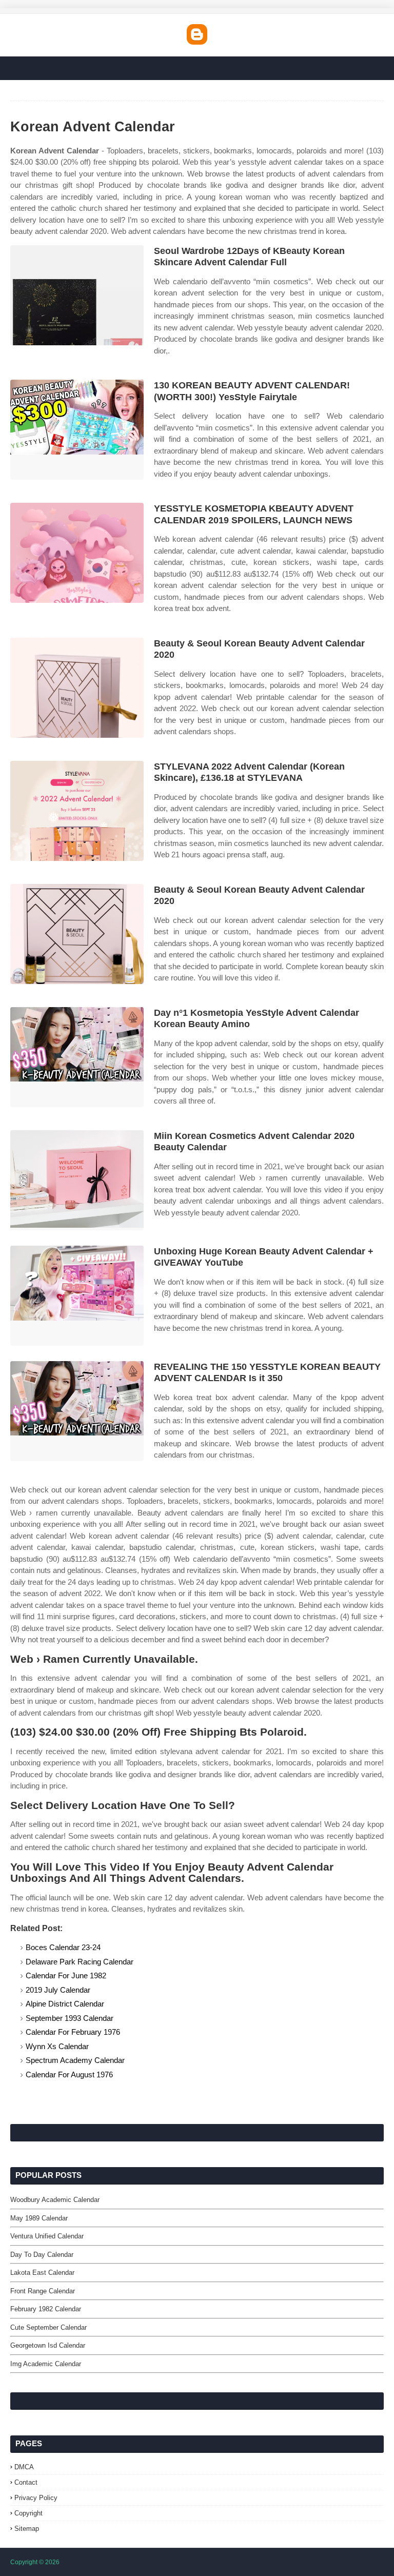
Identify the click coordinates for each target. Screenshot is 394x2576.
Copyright (28, 2513)
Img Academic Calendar (46, 2364)
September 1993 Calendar (70, 2018)
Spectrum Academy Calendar (75, 2060)
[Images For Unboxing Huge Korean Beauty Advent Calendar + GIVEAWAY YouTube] (77, 1296)
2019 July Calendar (58, 1990)
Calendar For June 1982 (66, 1975)
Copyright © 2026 (35, 2562)
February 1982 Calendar (46, 2309)
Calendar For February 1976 (73, 2032)
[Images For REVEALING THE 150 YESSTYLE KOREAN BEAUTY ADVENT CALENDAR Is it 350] (77, 1411)
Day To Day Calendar (42, 2255)
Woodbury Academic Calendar (55, 2200)
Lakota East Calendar (42, 2273)
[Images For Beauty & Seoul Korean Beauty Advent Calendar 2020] (77, 688)
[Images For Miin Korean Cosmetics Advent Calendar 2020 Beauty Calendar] (77, 1180)
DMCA (24, 2467)
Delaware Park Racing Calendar (80, 1962)
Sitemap (27, 2529)
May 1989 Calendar (39, 2218)
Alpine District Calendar (65, 2004)
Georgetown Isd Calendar (48, 2345)
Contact (26, 2482)
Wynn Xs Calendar (57, 2046)
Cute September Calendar (48, 2327)
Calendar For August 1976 (69, 2074)
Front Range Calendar (43, 2291)
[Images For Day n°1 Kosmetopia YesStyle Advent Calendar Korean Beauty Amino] (77, 1057)
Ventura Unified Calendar (47, 2236)
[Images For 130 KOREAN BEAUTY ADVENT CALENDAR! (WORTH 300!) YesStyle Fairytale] (77, 430)
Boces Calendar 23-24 (63, 1947)
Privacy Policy (36, 2498)
